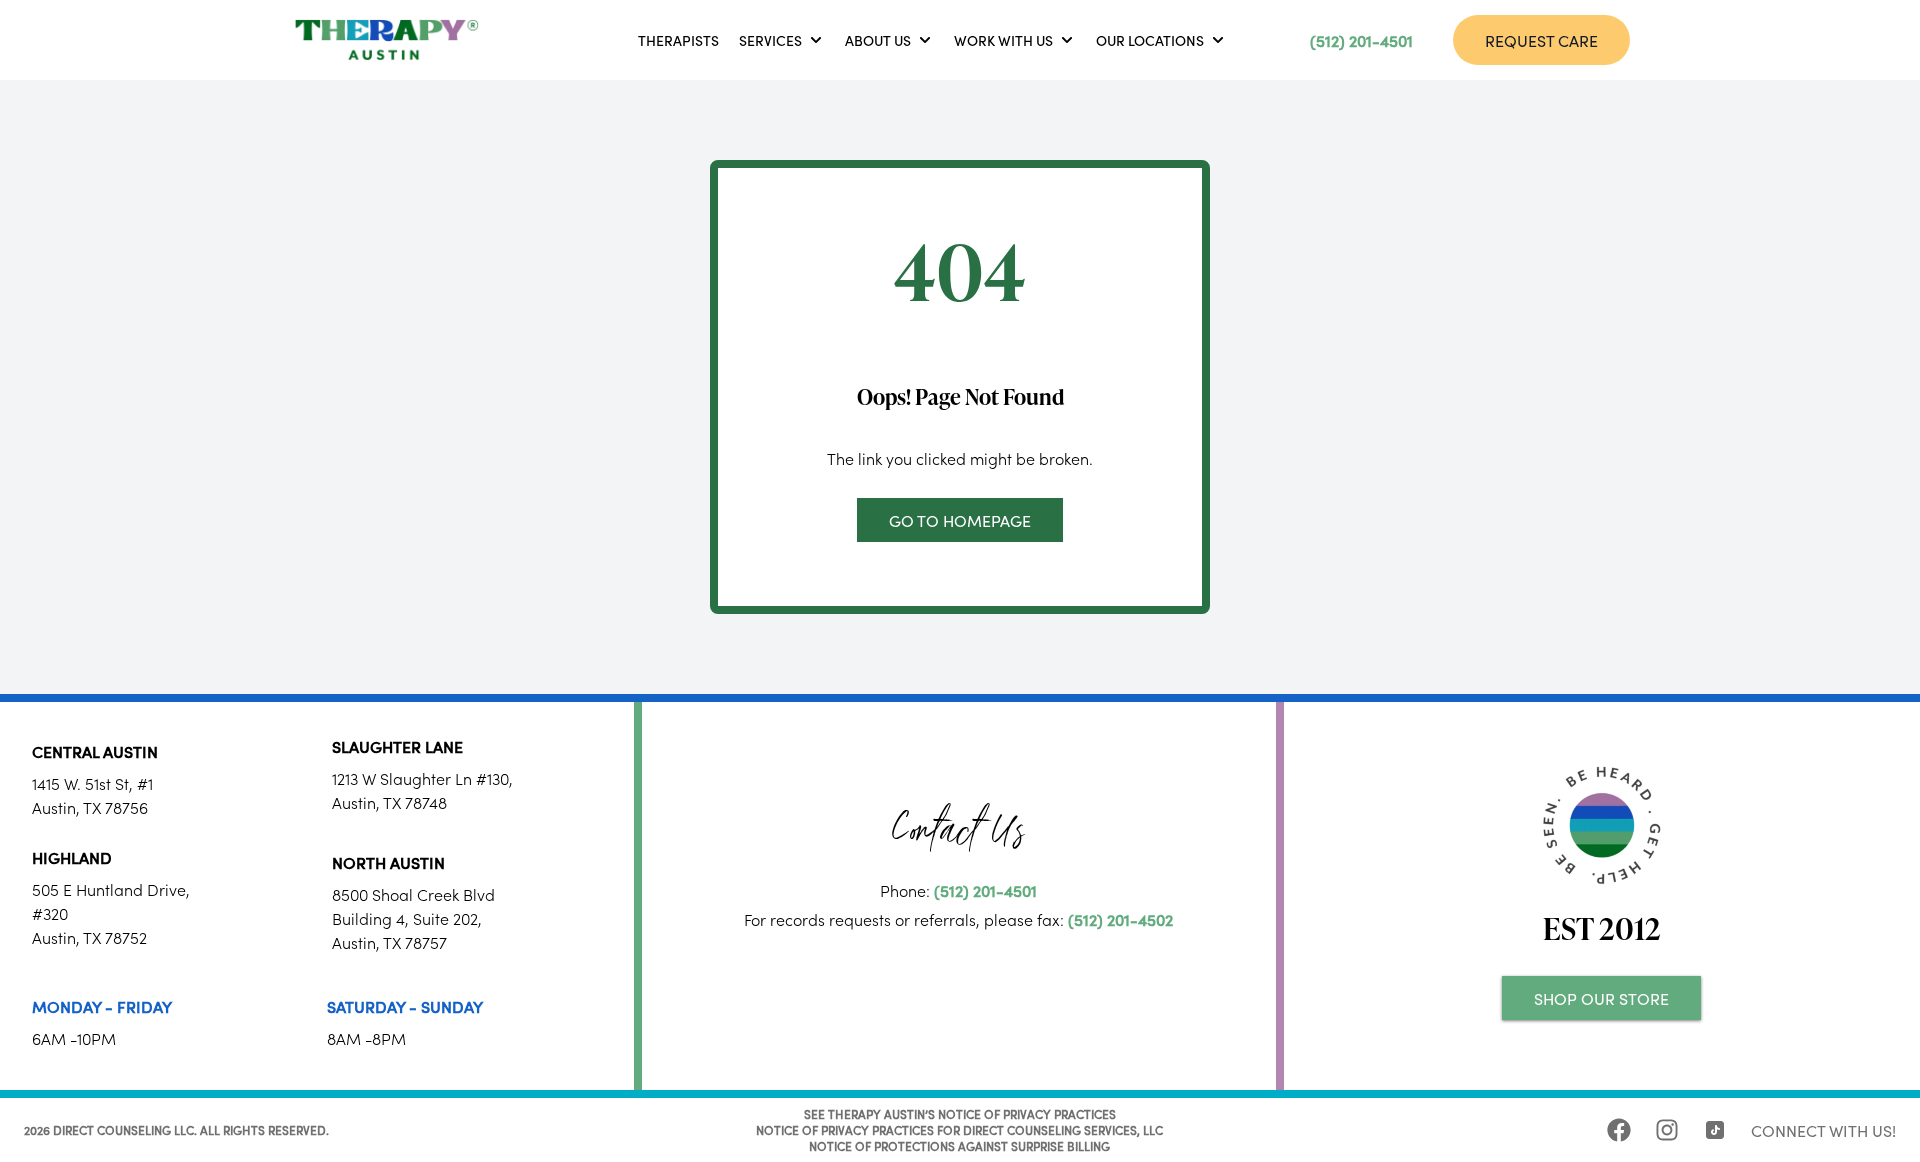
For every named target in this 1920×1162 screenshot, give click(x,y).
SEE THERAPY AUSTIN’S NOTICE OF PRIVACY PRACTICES (960, 1113)
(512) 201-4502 (1120, 919)
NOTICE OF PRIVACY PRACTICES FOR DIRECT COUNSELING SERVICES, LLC (959, 1129)
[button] (782, 40)
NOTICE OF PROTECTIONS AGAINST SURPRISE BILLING (959, 1145)
